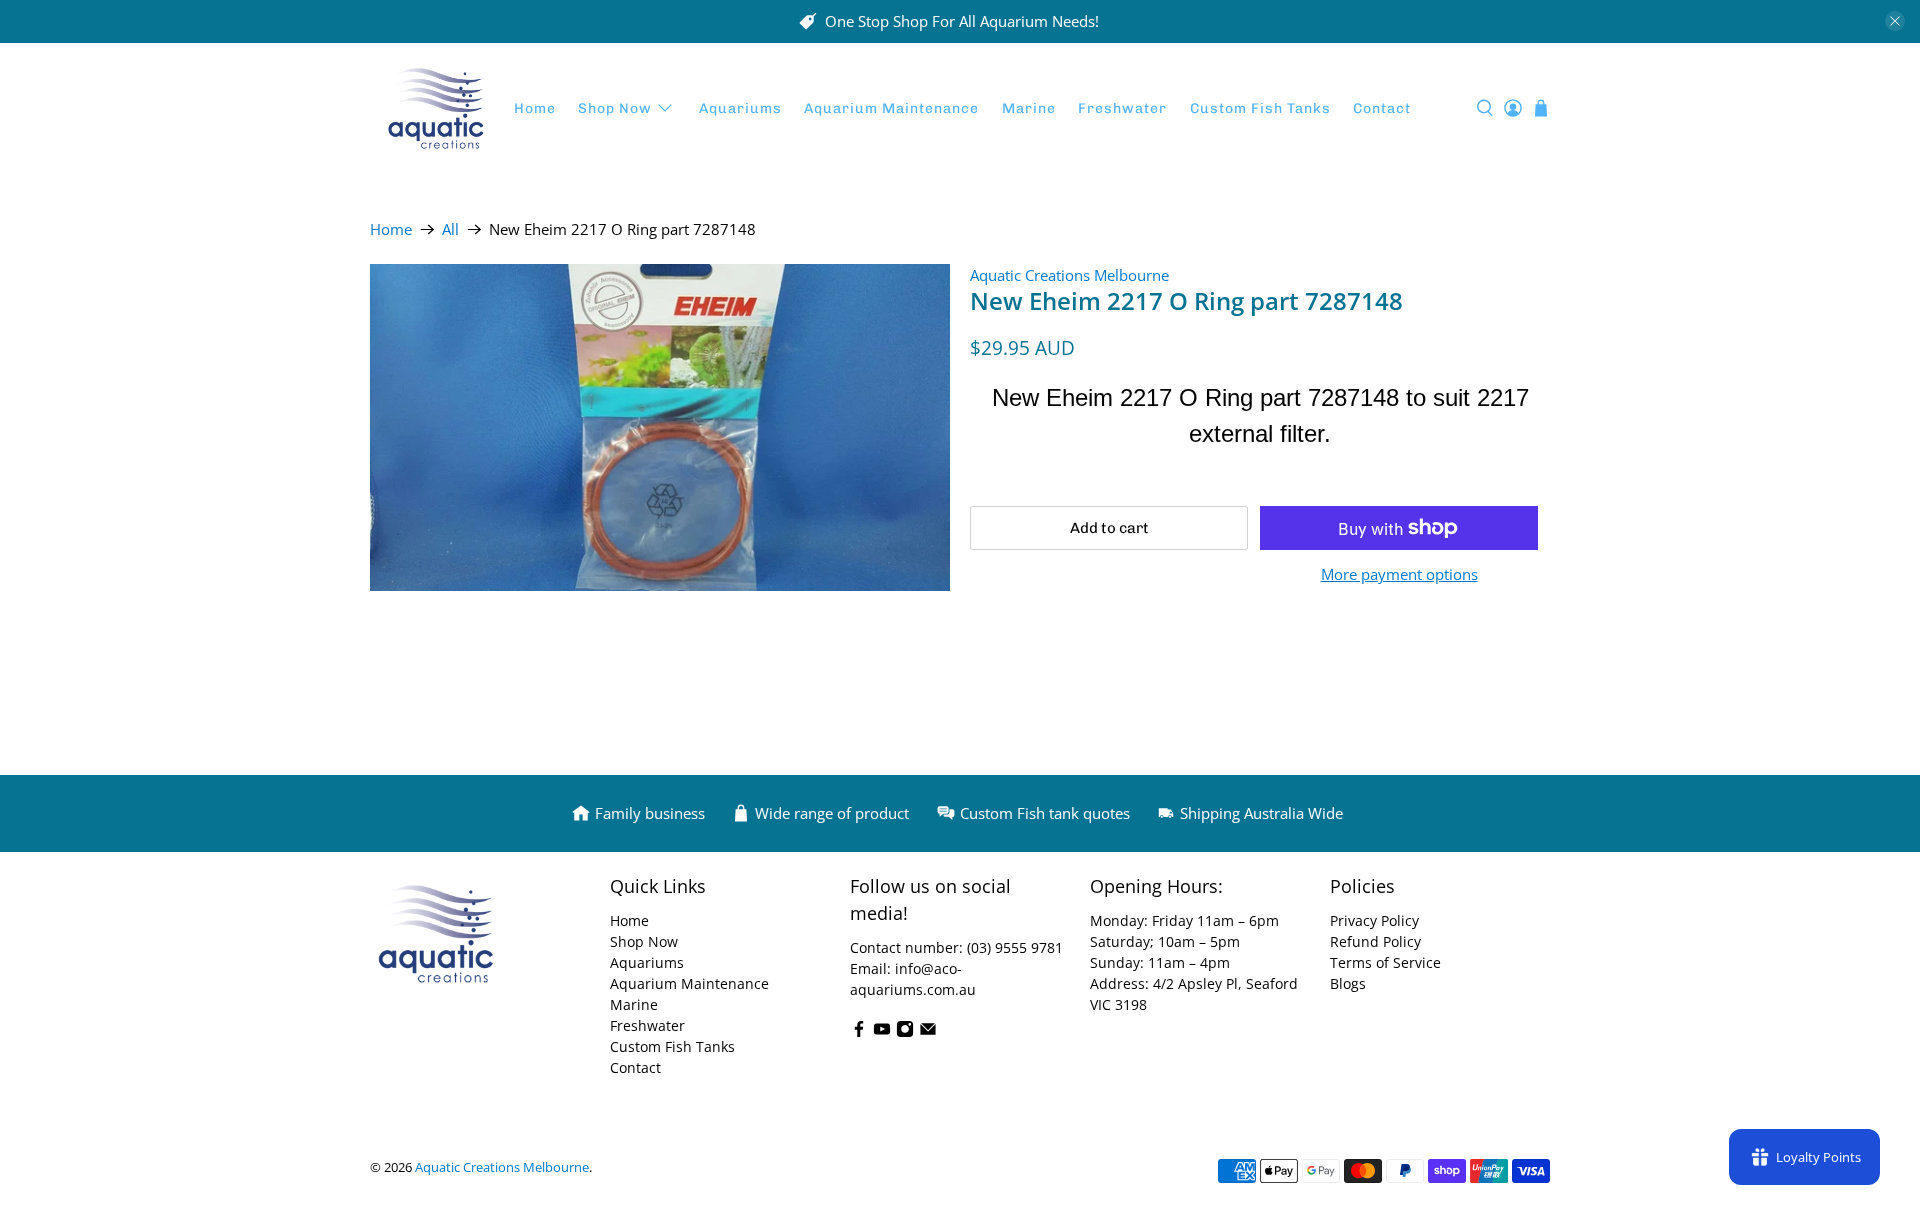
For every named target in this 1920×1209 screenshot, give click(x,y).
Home (535, 108)
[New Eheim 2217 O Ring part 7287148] (660, 427)
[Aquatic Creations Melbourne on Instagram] (905, 1032)
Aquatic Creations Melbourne (1069, 275)
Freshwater (1122, 108)
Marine (1029, 108)
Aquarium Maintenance (891, 108)
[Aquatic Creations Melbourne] (436, 109)
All (450, 229)
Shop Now (615, 108)
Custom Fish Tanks (1260, 108)
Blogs (1348, 983)
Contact (1382, 108)
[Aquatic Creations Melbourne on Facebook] (859, 1032)
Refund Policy (1375, 941)
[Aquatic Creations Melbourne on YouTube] (882, 1032)
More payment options (1399, 574)
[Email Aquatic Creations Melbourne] (928, 1032)
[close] (1895, 21)
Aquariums (740, 108)
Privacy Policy (1374, 920)
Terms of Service (1385, 962)
